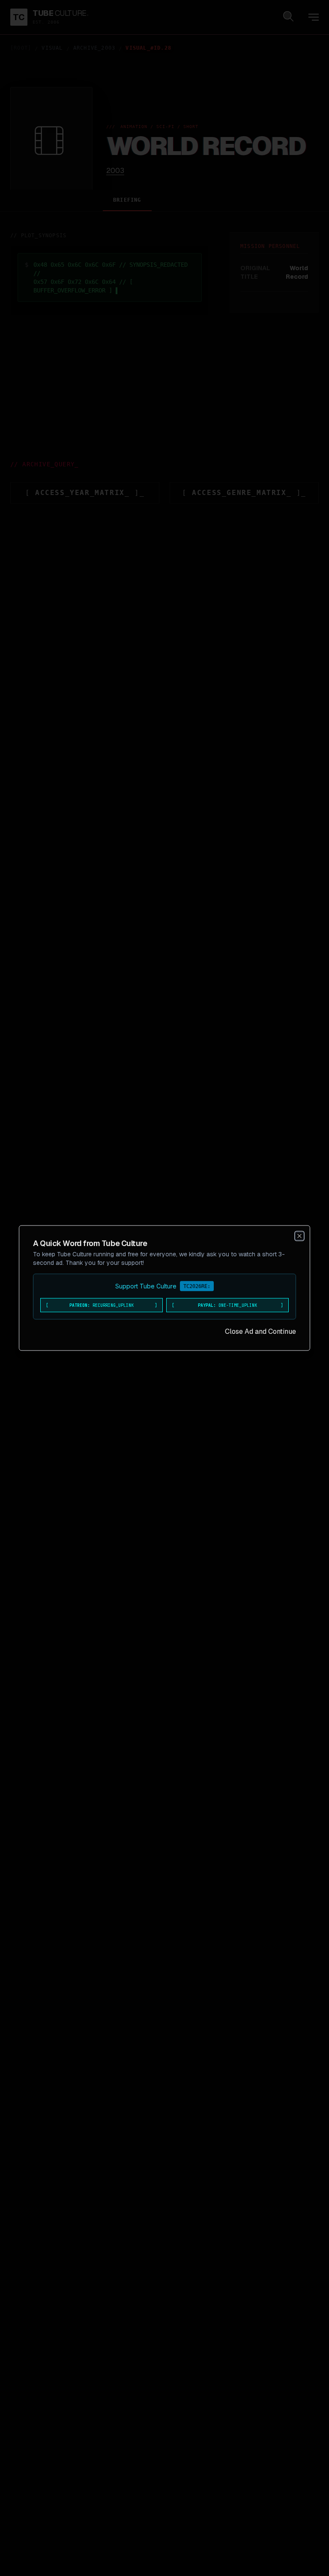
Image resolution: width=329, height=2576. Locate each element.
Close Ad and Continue (260, 1331)
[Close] (299, 1236)
